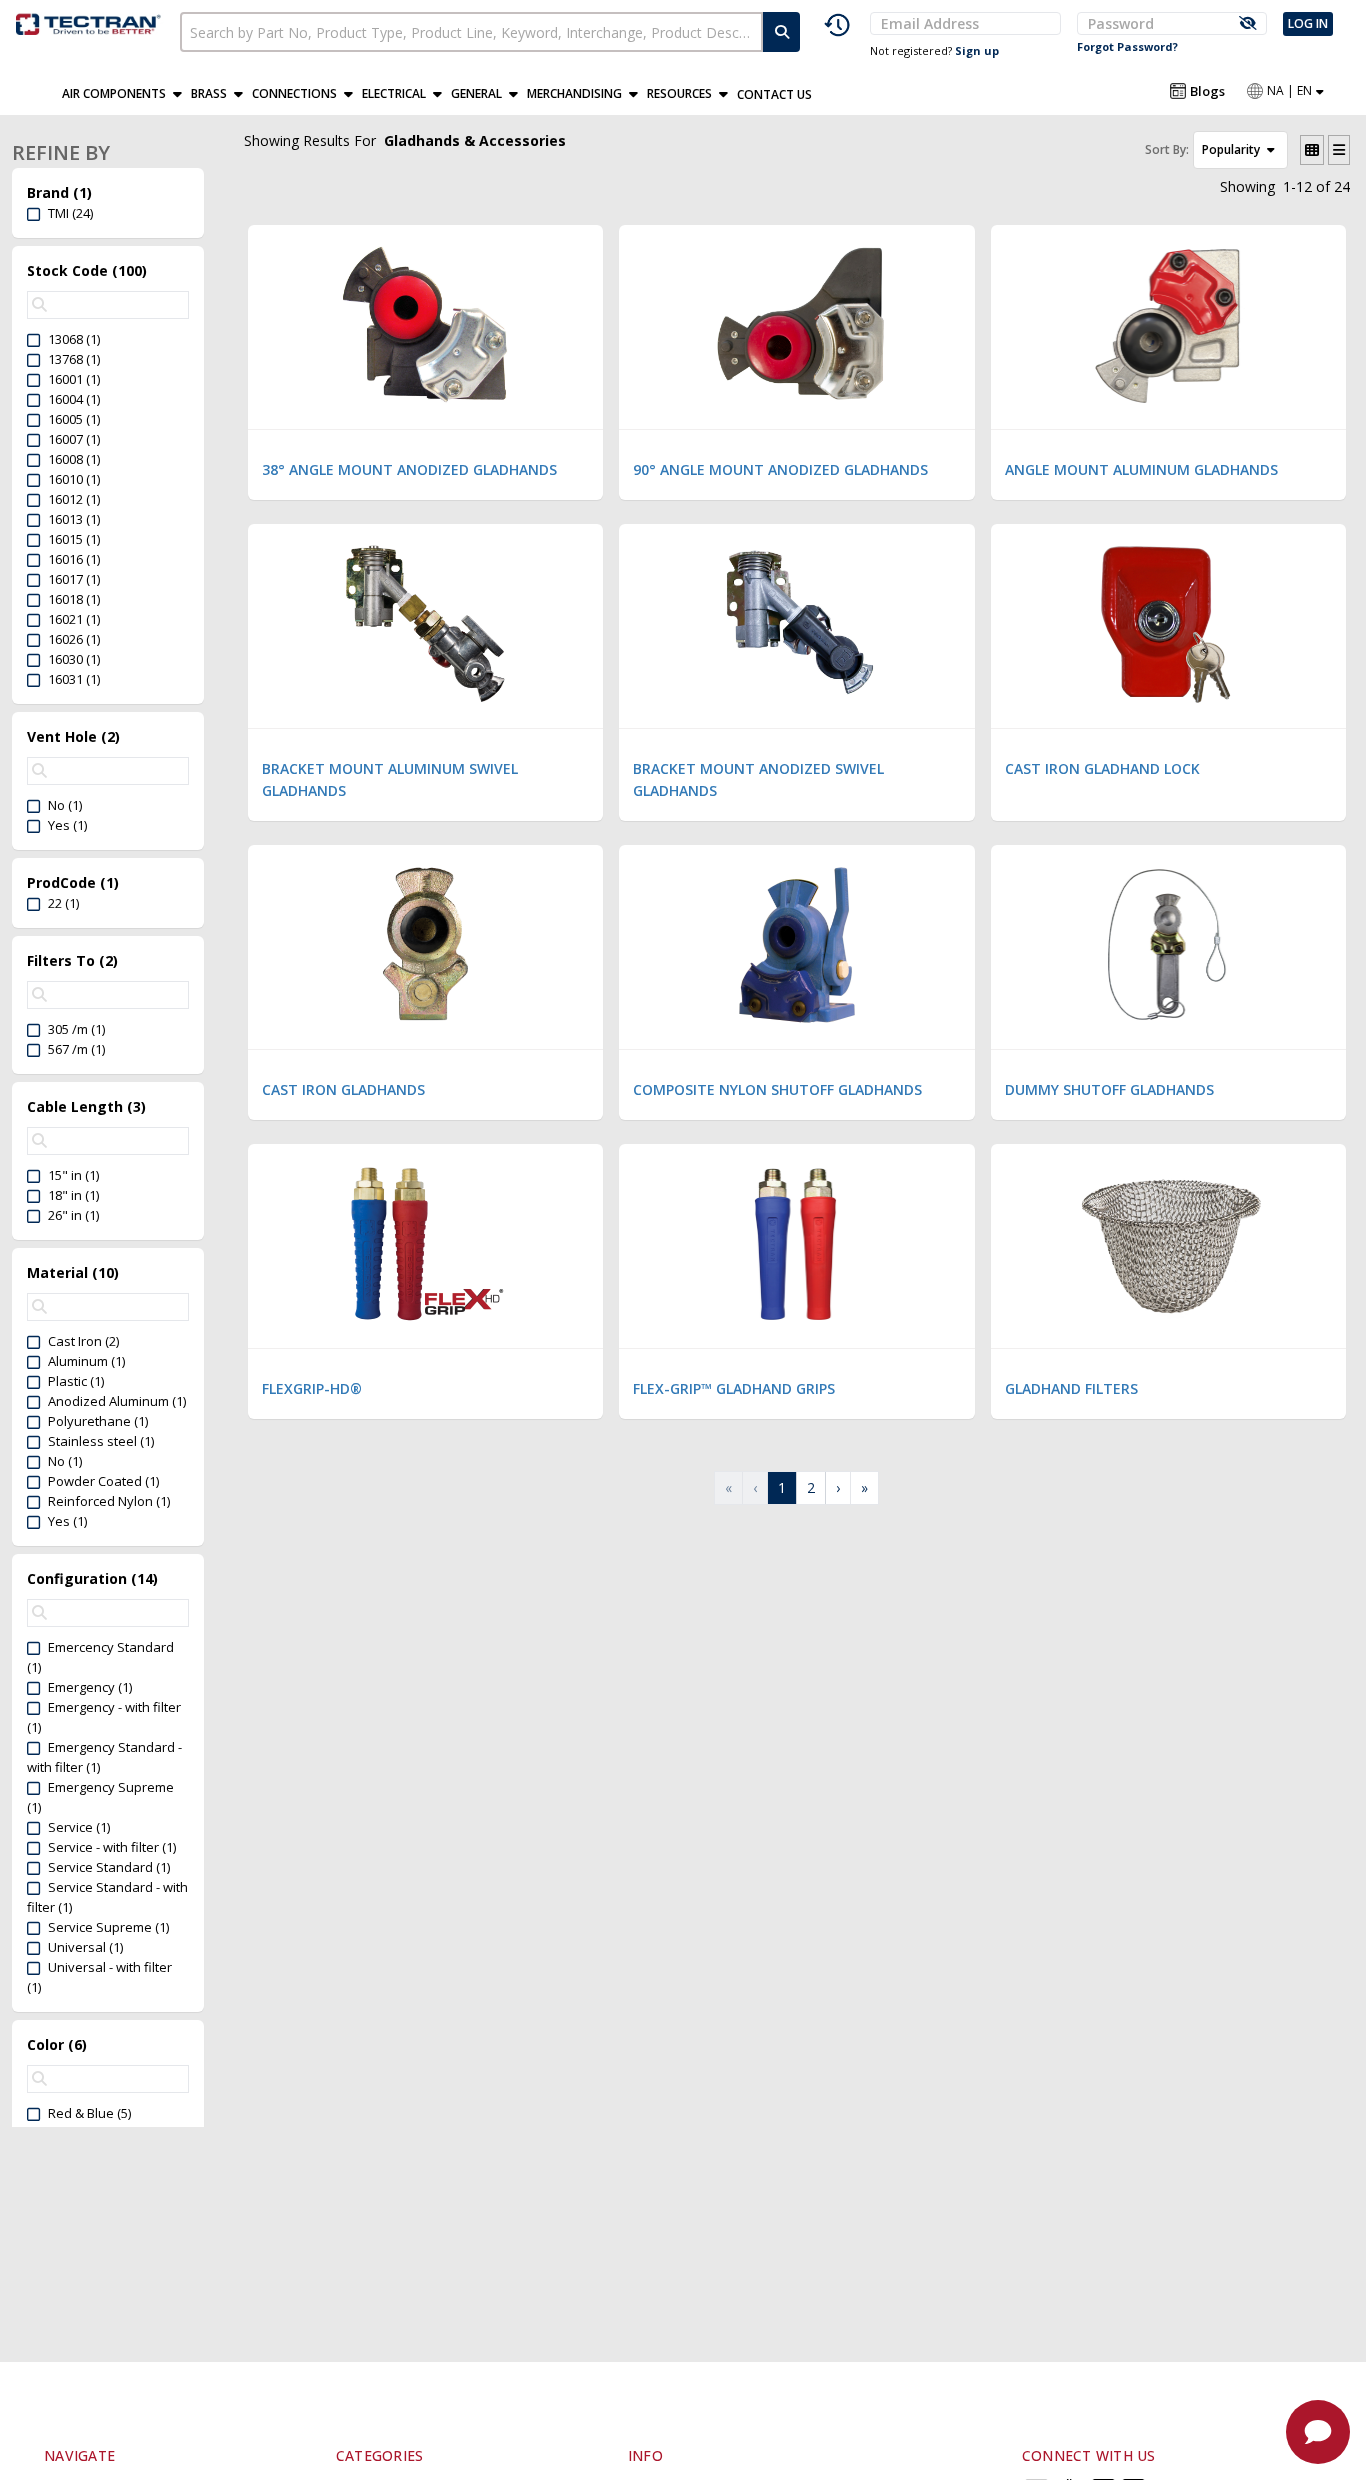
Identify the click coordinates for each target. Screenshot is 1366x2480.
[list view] (1339, 150)
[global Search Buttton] (782, 32)
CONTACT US (774, 94)
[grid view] (1312, 150)
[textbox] (471, 32)
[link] (90, 21)
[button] (126, 94)
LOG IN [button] (1308, 23)
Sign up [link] (977, 50)
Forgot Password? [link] (1127, 46)
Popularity (1232, 149)
